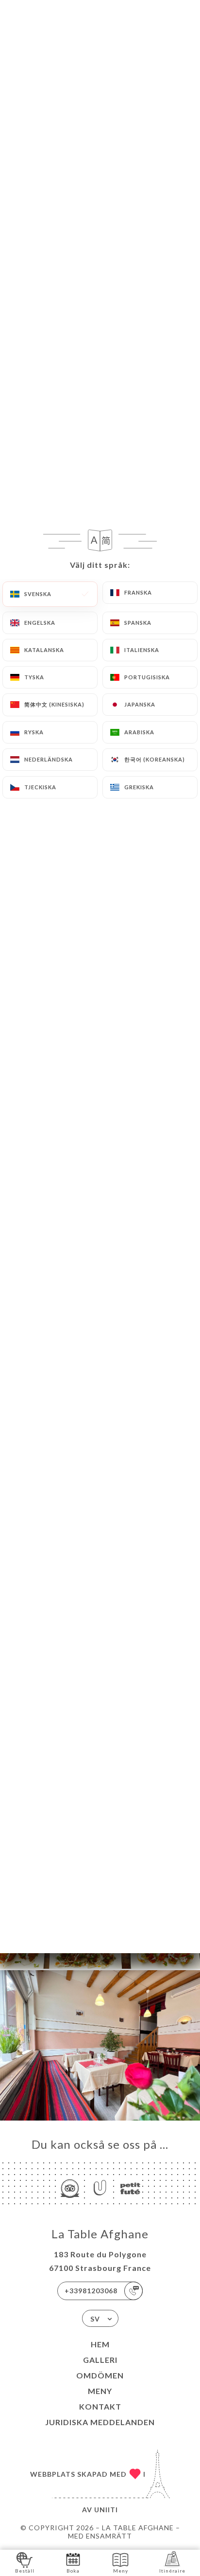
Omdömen (100, 2375)
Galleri (100, 2360)
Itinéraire (172, 2571)
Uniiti (106, 2510)
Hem (100, 2344)
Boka (73, 2571)
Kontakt (100, 2406)
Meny (100, 2391)
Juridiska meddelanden (100, 2422)
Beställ (25, 2571)
